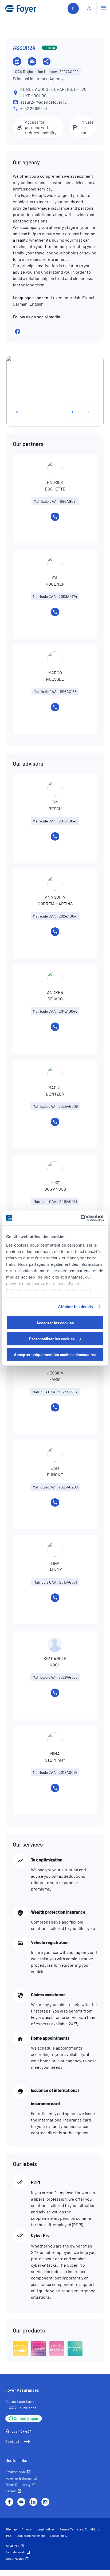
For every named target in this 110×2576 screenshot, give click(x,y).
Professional (15, 2472)
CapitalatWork (15, 2552)
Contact (12, 2441)
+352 (20, 2431)
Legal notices (46, 2529)
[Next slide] (89, 412)
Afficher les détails (76, 1306)
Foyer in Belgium (19, 2478)
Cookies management (30, 2536)
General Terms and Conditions (80, 2529)
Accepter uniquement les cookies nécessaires (55, 1354)
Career (11, 2491)
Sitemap (11, 2529)
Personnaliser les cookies (52, 1338)
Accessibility (58, 2536)
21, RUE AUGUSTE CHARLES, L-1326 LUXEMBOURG (53, 92)
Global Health (14, 2558)
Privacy (27, 2529)
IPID (8, 2536)
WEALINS (12, 2546)
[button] (17, 412)
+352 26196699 (34, 108)
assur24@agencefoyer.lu (44, 102)
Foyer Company (18, 2484)
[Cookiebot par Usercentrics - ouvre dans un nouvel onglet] (80, 1218)
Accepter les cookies (55, 1323)
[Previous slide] (72, 412)
